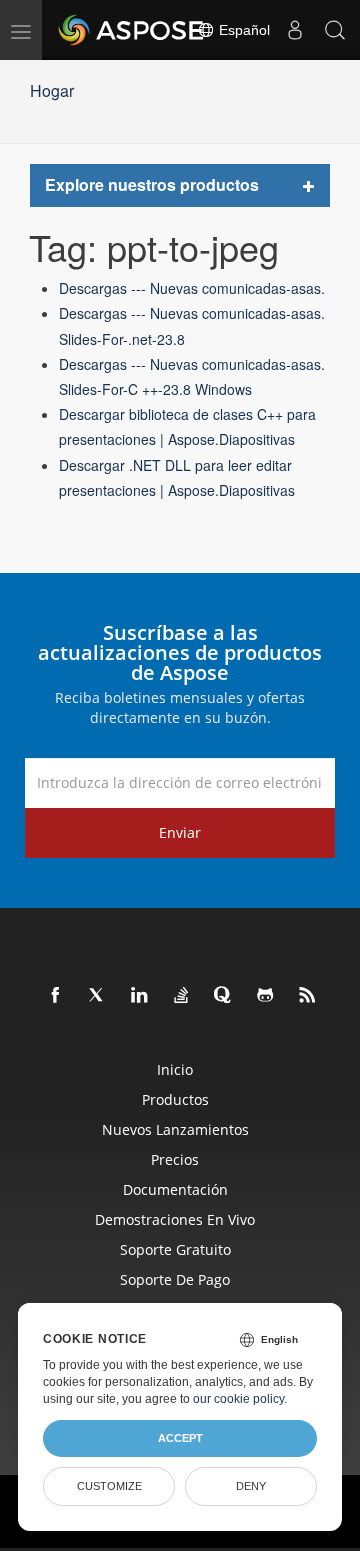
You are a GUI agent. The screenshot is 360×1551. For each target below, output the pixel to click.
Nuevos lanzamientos (175, 1129)
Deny (251, 1486)
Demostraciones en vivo (175, 1219)
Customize (109, 1486)
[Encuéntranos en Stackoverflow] (182, 996)
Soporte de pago (175, 1279)
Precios (175, 1159)
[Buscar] (335, 30)
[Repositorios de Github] (266, 996)
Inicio (175, 1069)
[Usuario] (295, 30)
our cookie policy (238, 1399)
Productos (175, 1099)
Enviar (180, 832)
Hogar (52, 90)
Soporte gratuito (175, 1249)
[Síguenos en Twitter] (98, 996)
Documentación (175, 1189)
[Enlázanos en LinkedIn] (140, 996)
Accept (180, 1438)
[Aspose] (132, 30)
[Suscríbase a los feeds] (308, 996)
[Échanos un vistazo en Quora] (224, 996)
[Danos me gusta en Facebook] (56, 996)
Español (242, 30)
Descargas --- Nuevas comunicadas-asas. (192, 288)
